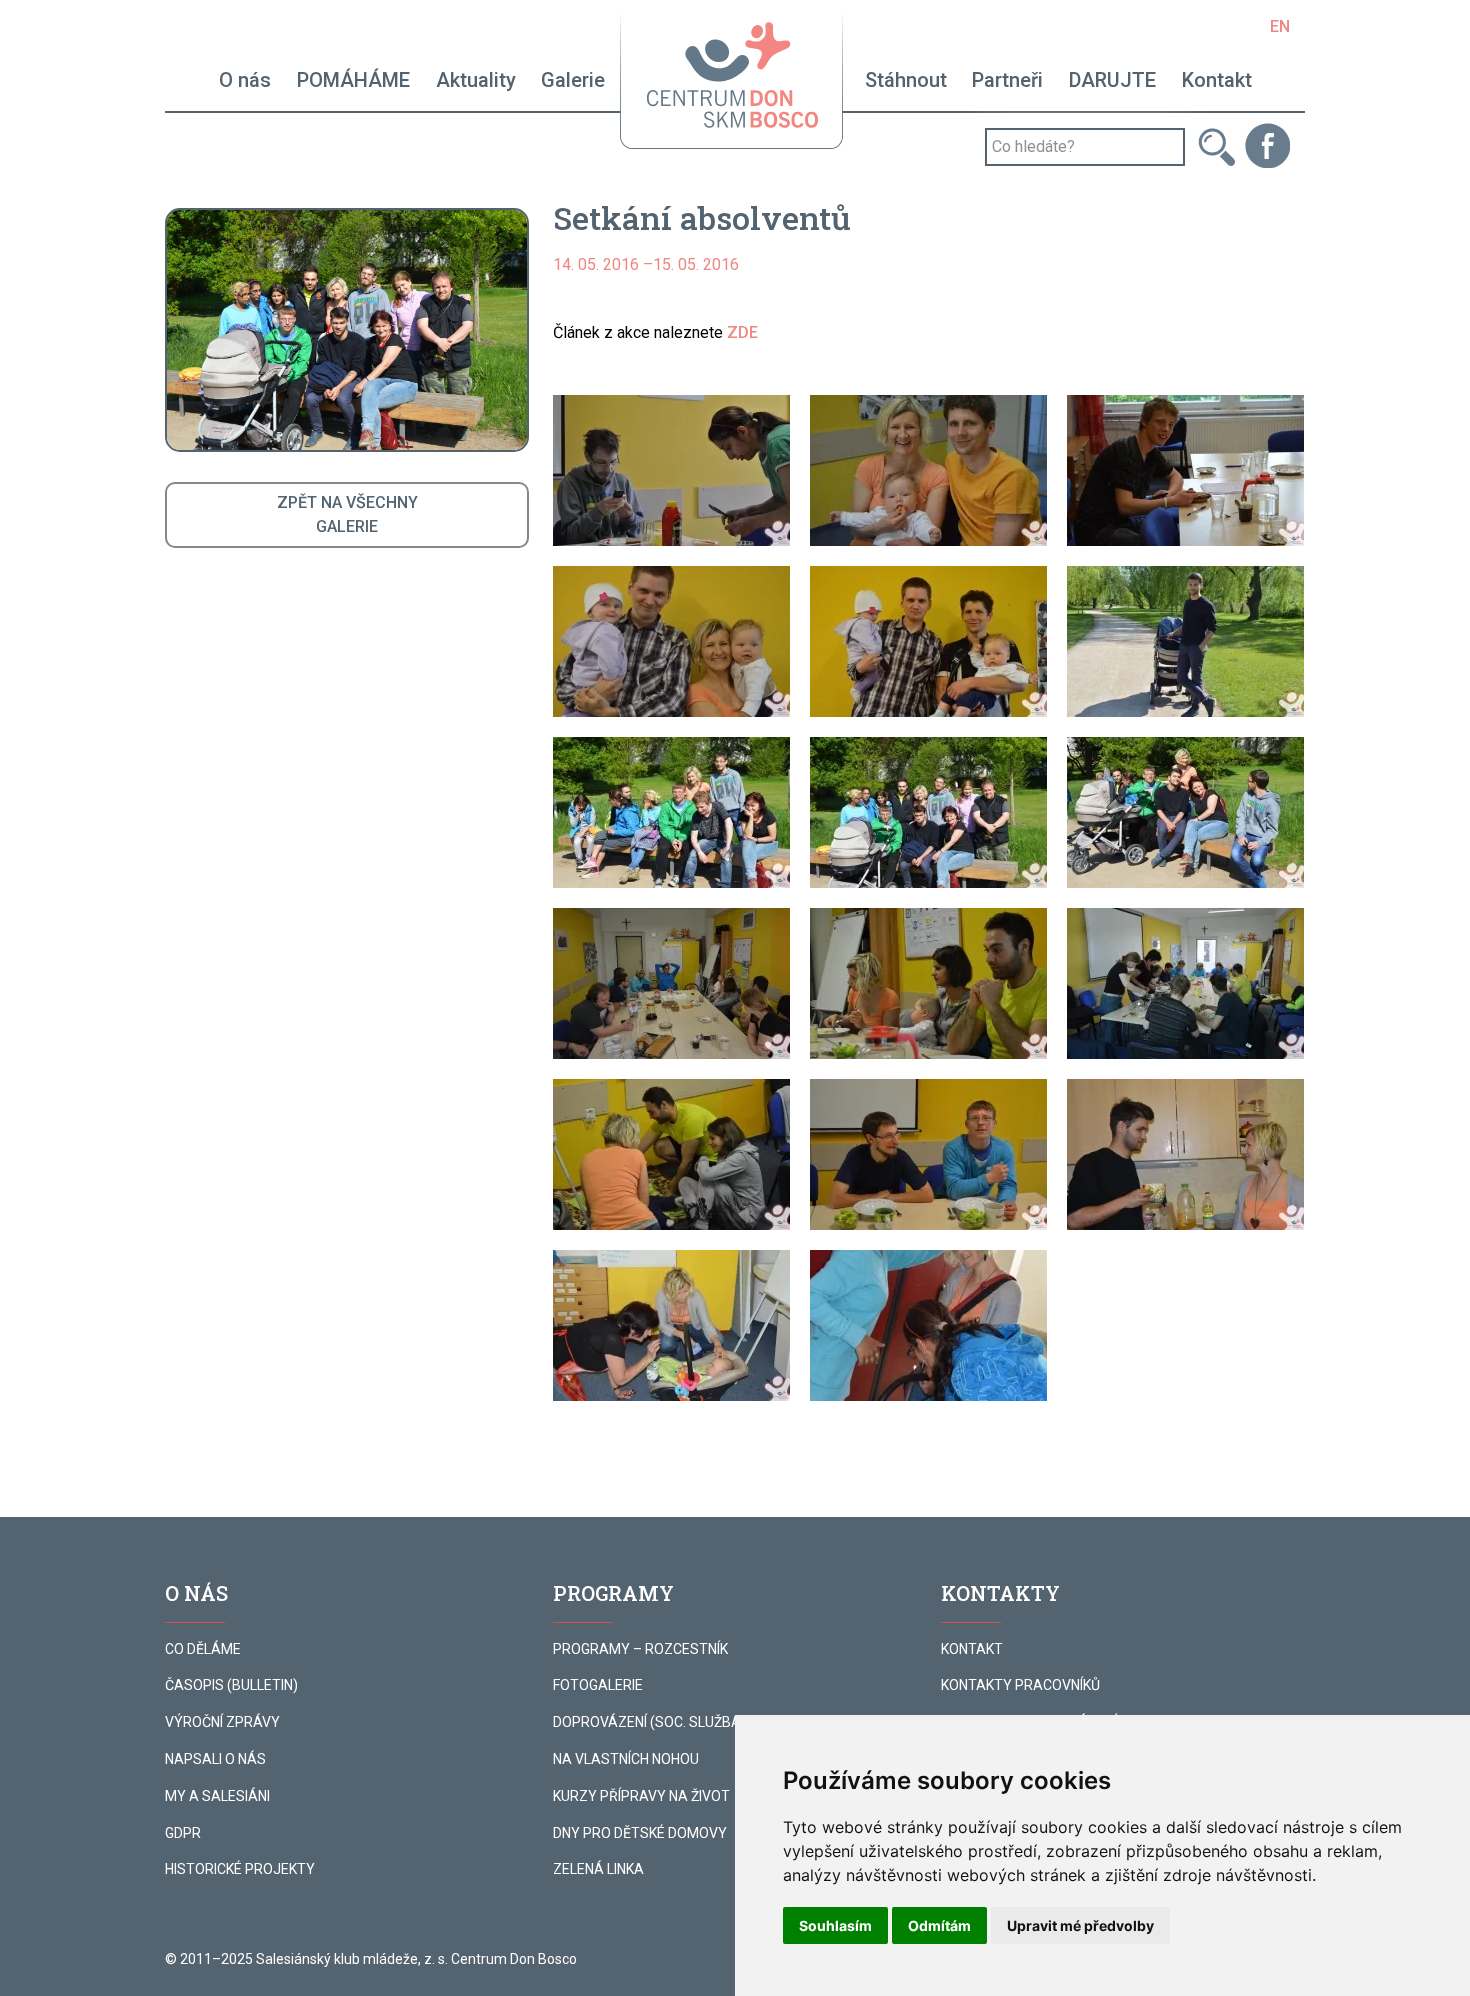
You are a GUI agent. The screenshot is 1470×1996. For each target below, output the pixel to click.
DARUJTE (1112, 80)
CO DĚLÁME (203, 1649)
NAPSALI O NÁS (215, 1759)
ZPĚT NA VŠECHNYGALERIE (347, 514)
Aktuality (476, 80)
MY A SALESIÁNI (217, 1796)
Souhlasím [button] (835, 1925)
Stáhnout (906, 80)
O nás (245, 80)
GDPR (183, 1833)
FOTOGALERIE (598, 1685)
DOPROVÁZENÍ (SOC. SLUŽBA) (649, 1722)
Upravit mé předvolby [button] (1080, 1925)
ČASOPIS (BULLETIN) (231, 1685)
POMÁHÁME (353, 80)
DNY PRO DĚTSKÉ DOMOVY (640, 1833)
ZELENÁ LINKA (598, 1869)
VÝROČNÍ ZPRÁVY (222, 1722)
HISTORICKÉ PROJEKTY (240, 1869)
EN (1280, 26)
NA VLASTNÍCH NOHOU (626, 1759)
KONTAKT (972, 1649)
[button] (671, 470)
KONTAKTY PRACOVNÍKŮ (1020, 1685)
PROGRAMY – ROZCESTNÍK (640, 1649)
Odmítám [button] (939, 1925)
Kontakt (1217, 80)
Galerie (573, 80)
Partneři (1007, 80)
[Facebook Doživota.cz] (1267, 144)
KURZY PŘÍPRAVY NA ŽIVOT (641, 1796)
